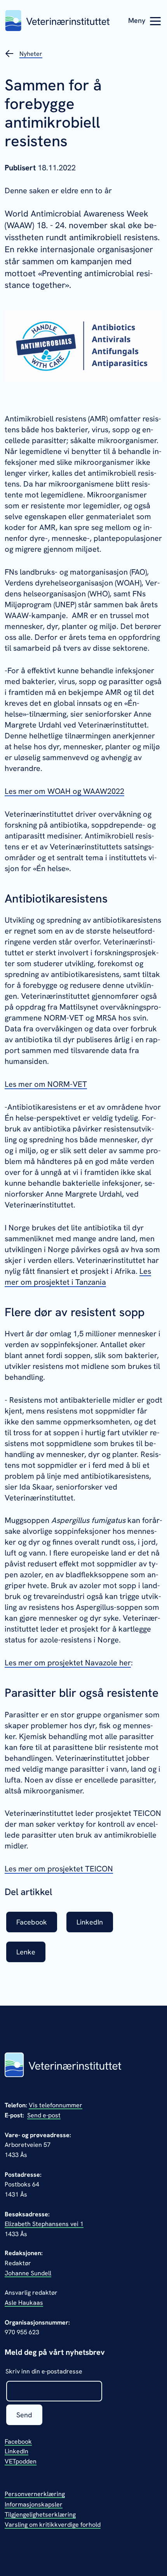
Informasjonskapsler (34, 2504)
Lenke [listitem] (26, 1952)
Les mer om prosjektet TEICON (59, 1869)
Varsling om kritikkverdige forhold (53, 2525)
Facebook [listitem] (32, 1922)
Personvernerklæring (35, 2494)
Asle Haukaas (24, 2303)
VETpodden (21, 2461)
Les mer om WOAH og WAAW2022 (64, 791)
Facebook (18, 2442)
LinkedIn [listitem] (90, 1922)
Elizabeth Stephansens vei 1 (44, 2224)
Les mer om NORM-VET (46, 1084)
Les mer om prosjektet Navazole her (68, 1663)
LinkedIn (17, 2451)
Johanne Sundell (28, 2273)
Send (24, 2415)
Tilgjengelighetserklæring (40, 2515)
